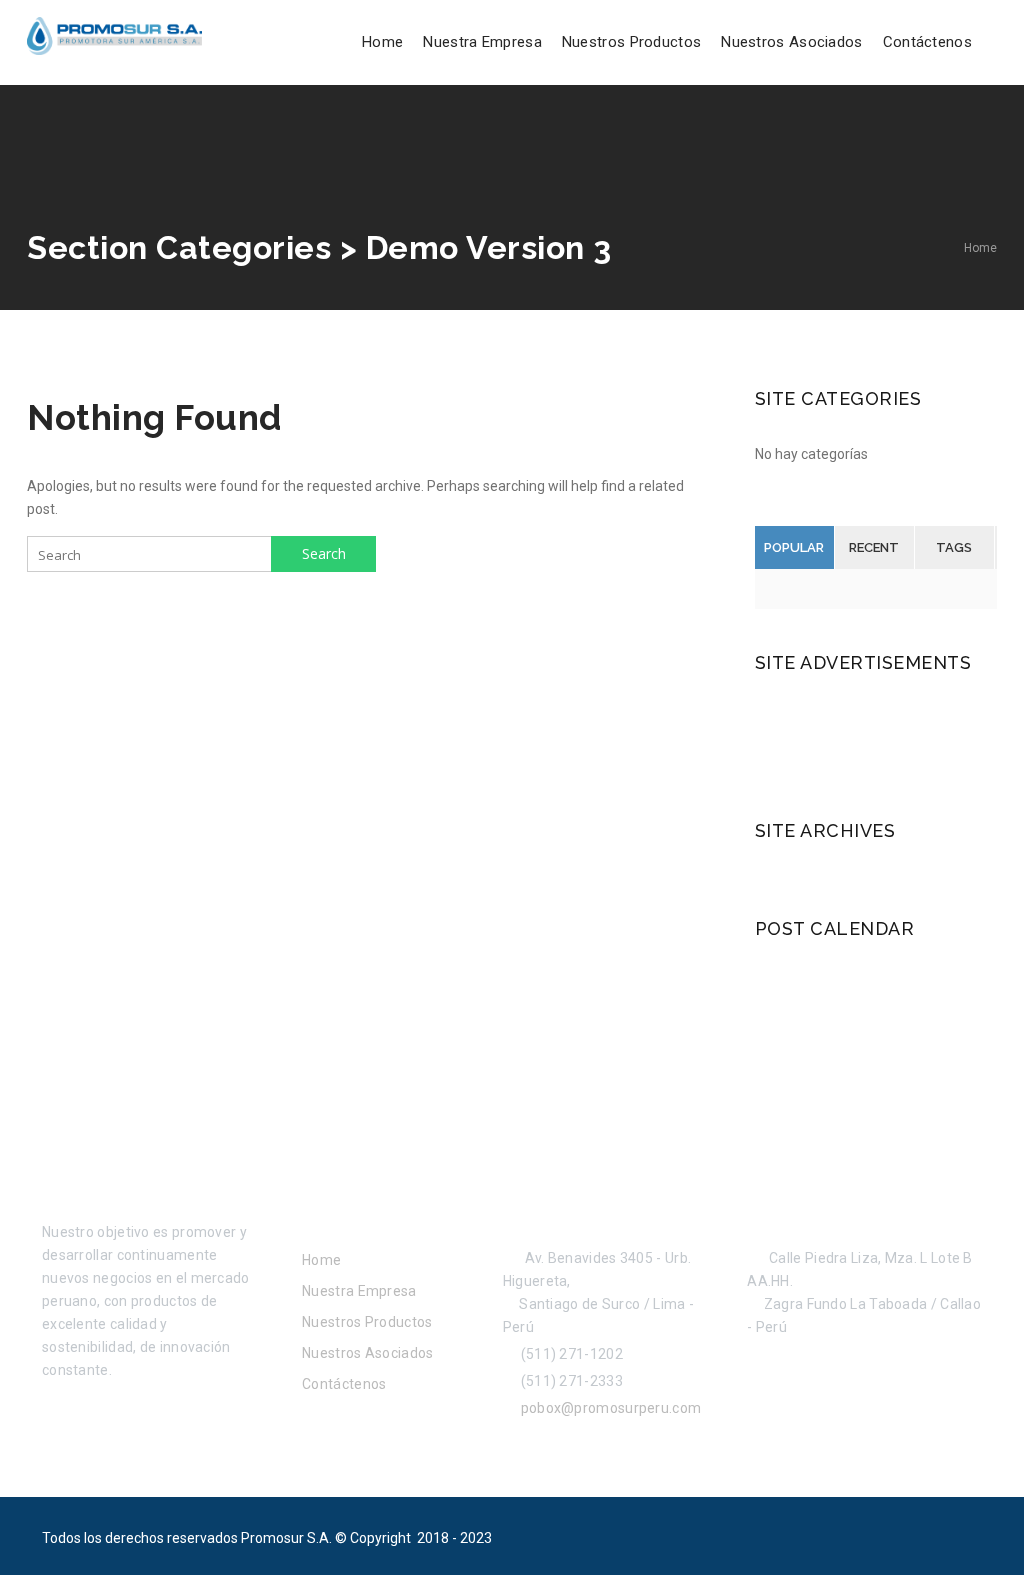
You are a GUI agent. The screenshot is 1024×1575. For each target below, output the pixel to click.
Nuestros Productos (631, 42)
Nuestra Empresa (482, 42)
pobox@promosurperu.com (607, 1408)
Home (382, 42)
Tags (954, 547)
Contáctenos (927, 42)
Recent (874, 547)
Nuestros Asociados (791, 42)
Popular (794, 547)
